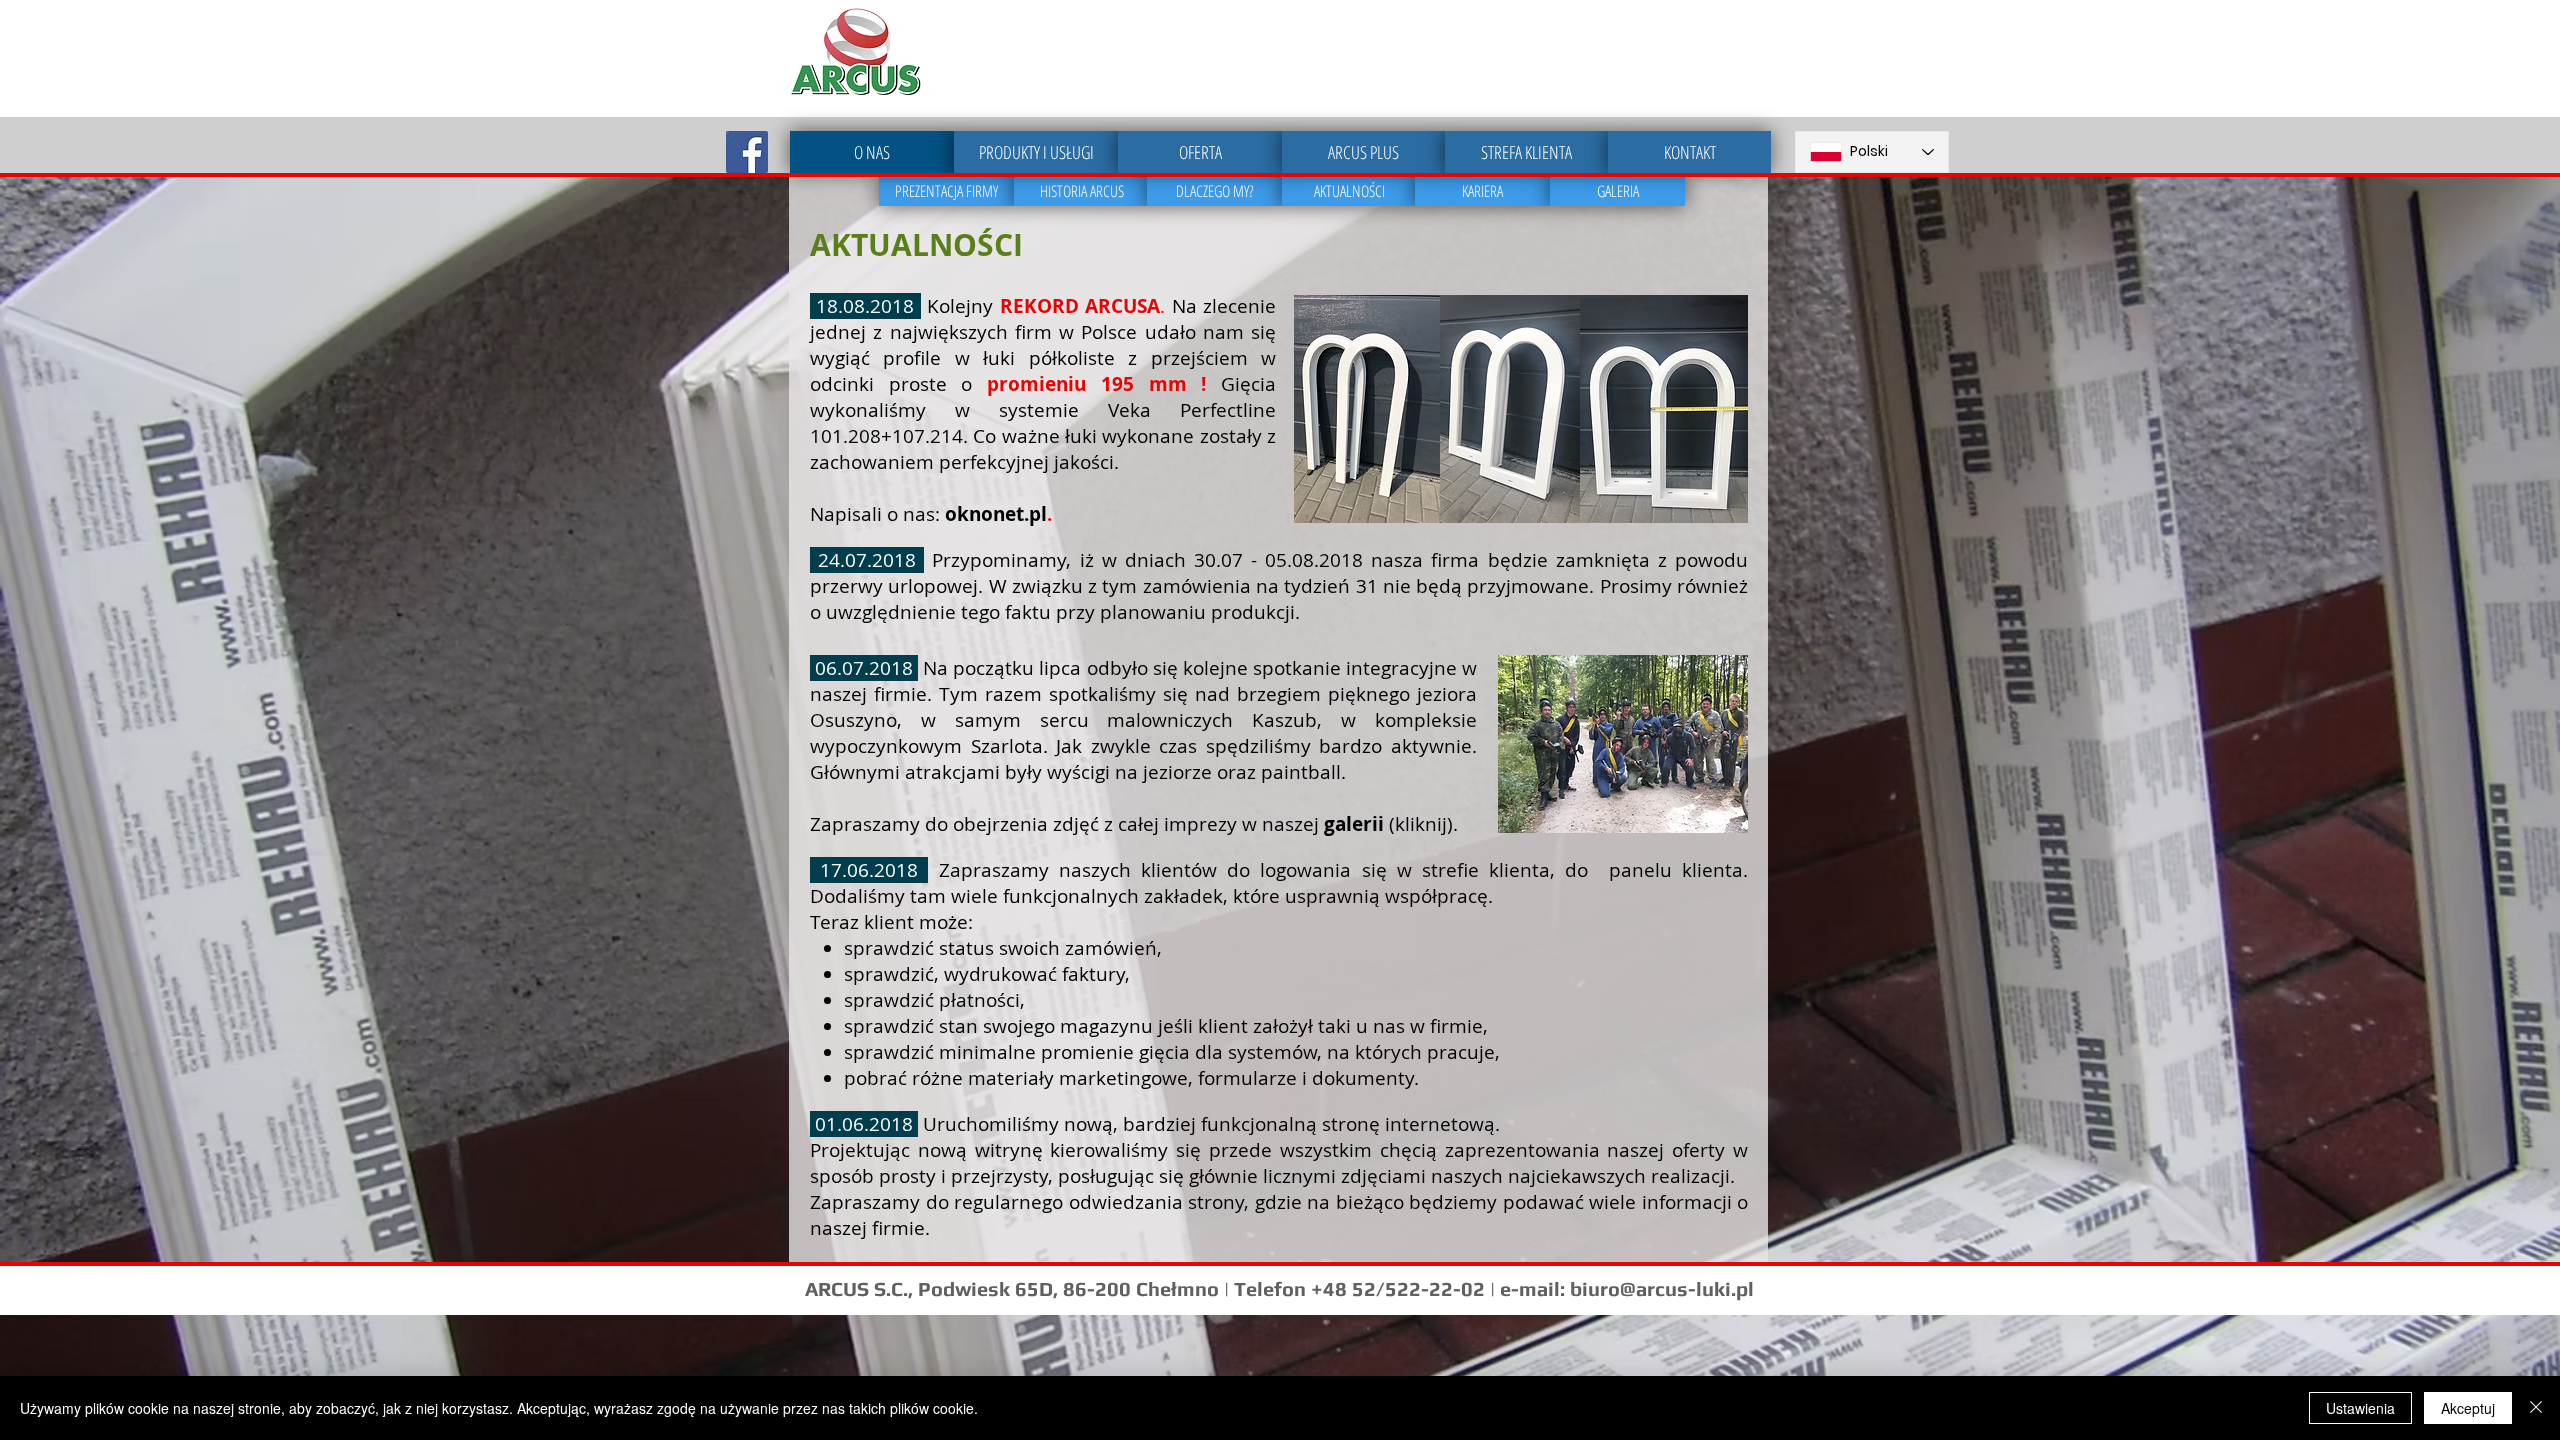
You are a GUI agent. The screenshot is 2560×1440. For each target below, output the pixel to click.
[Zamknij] (2536, 1408)
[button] (1367, 409)
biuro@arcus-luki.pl (1662, 1288)
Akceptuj (2468, 1408)
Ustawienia (2360, 1408)
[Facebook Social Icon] (747, 152)
